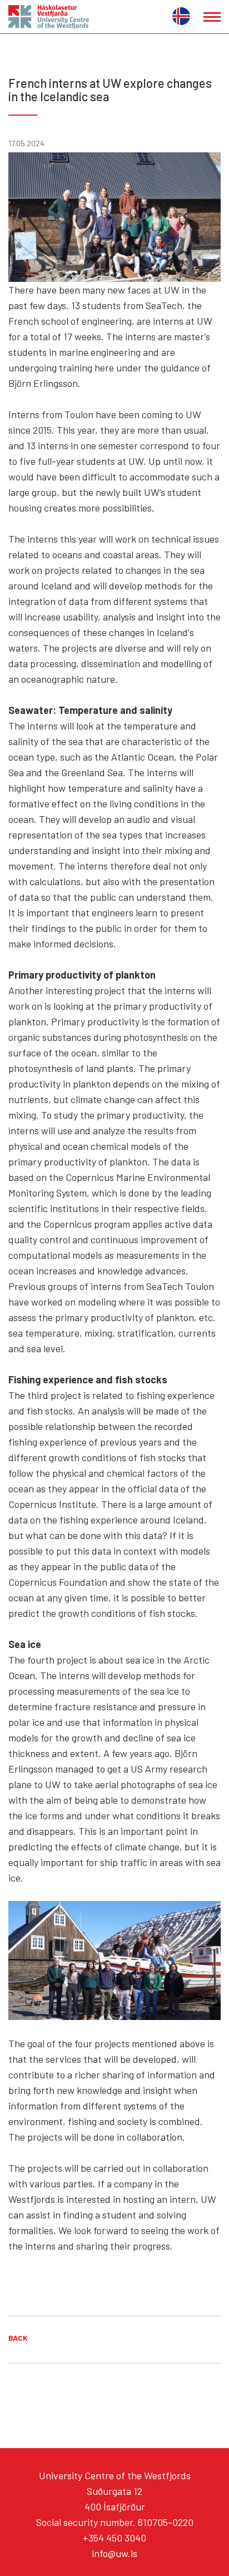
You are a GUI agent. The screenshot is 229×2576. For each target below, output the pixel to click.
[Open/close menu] (212, 17)
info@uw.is (114, 2553)
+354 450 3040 (114, 2538)
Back (18, 2338)
